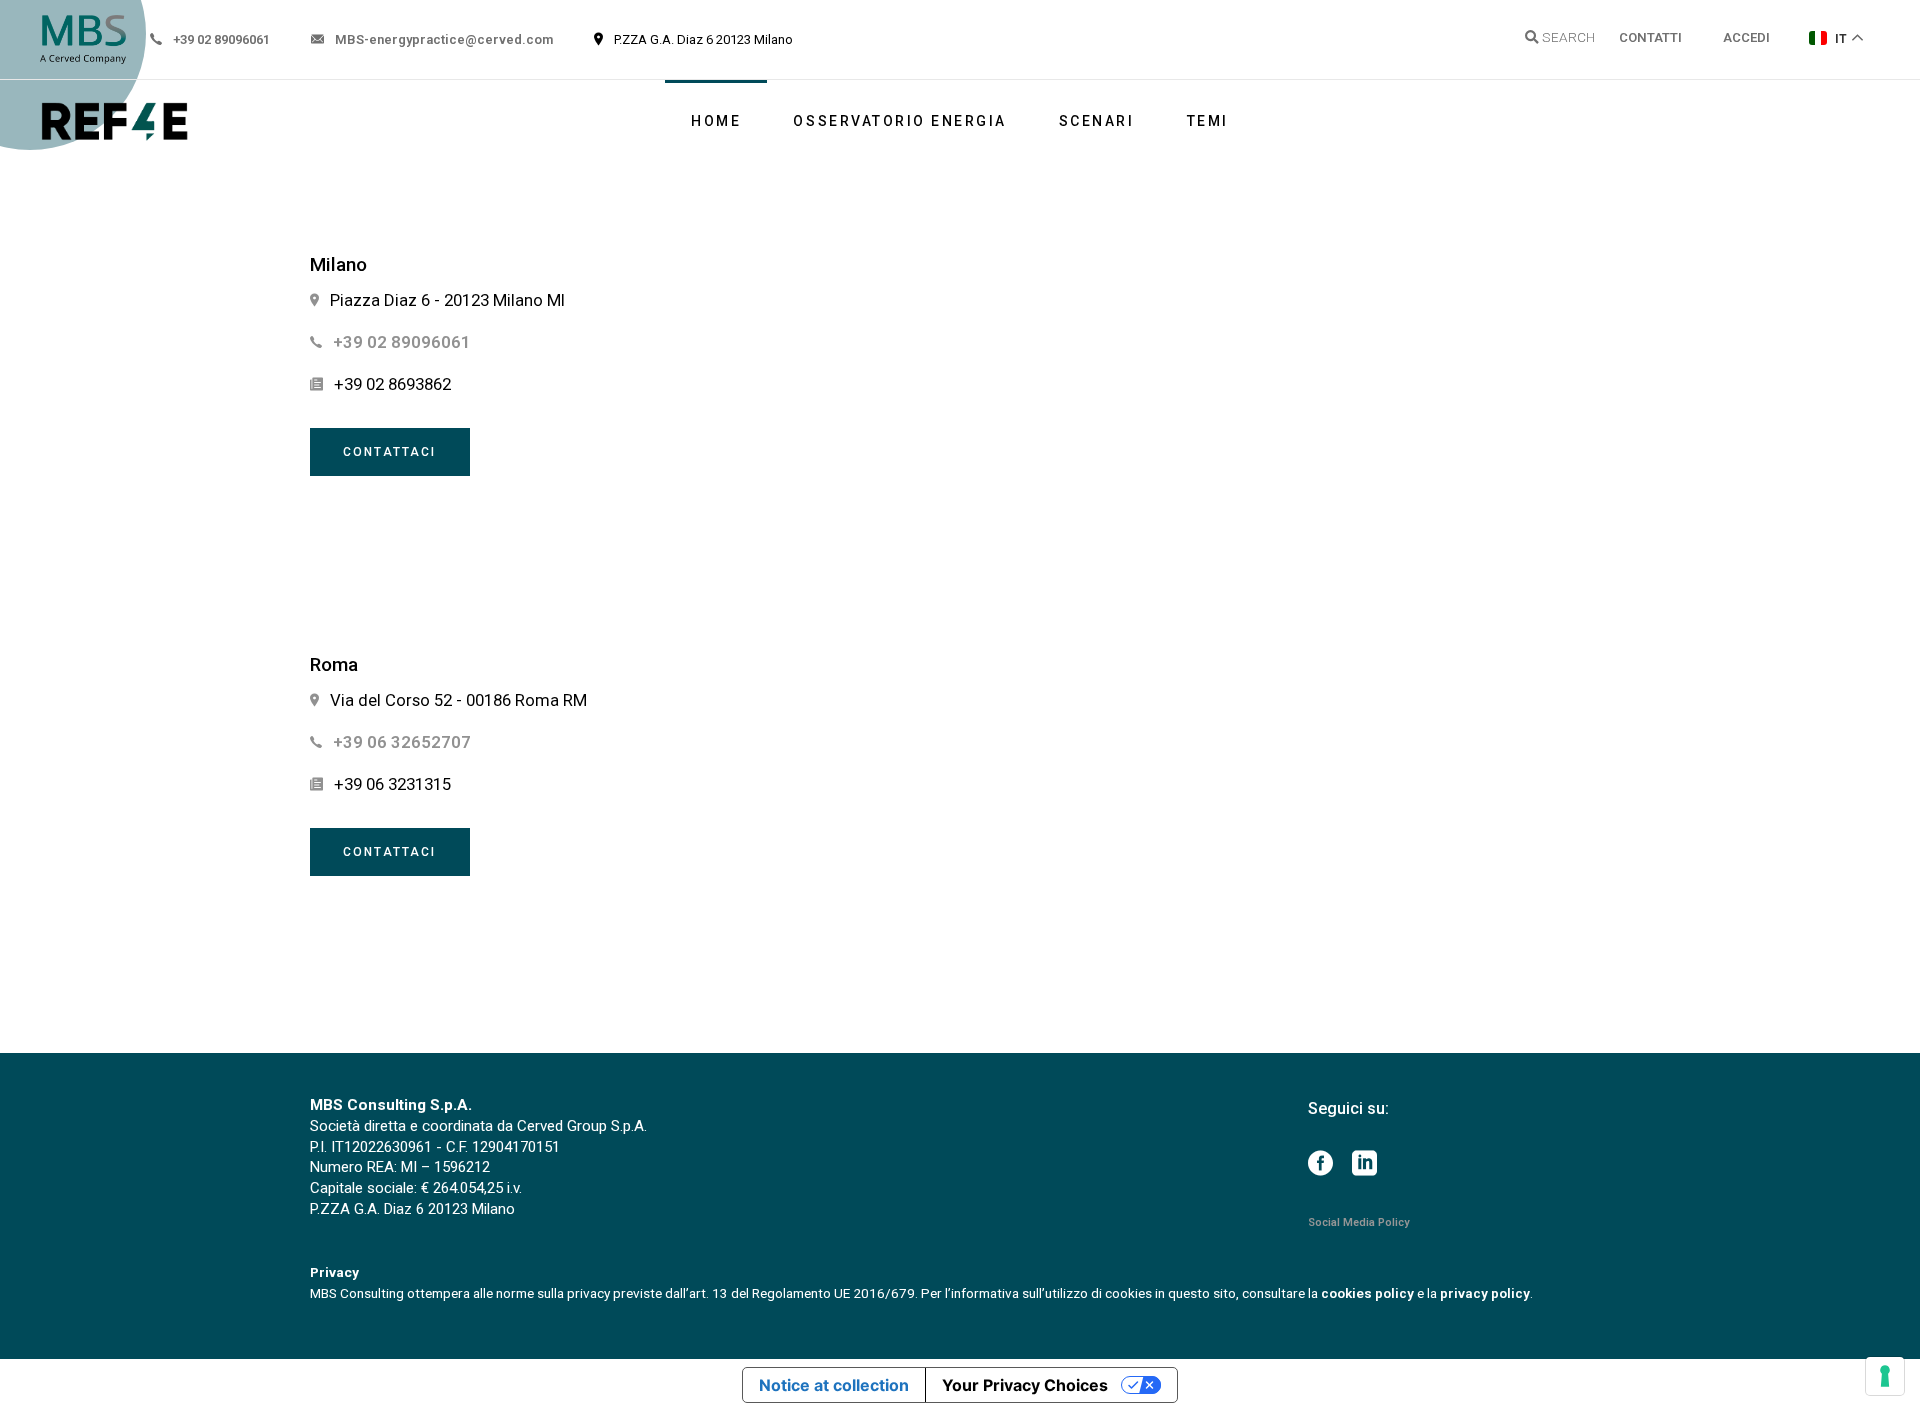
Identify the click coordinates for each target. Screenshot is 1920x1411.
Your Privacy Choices (1025, 1385)
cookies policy (1367, 1293)
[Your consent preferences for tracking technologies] (1885, 1376)
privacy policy (1485, 1293)
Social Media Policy (1358, 1222)
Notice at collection (834, 1385)
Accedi (1746, 37)
